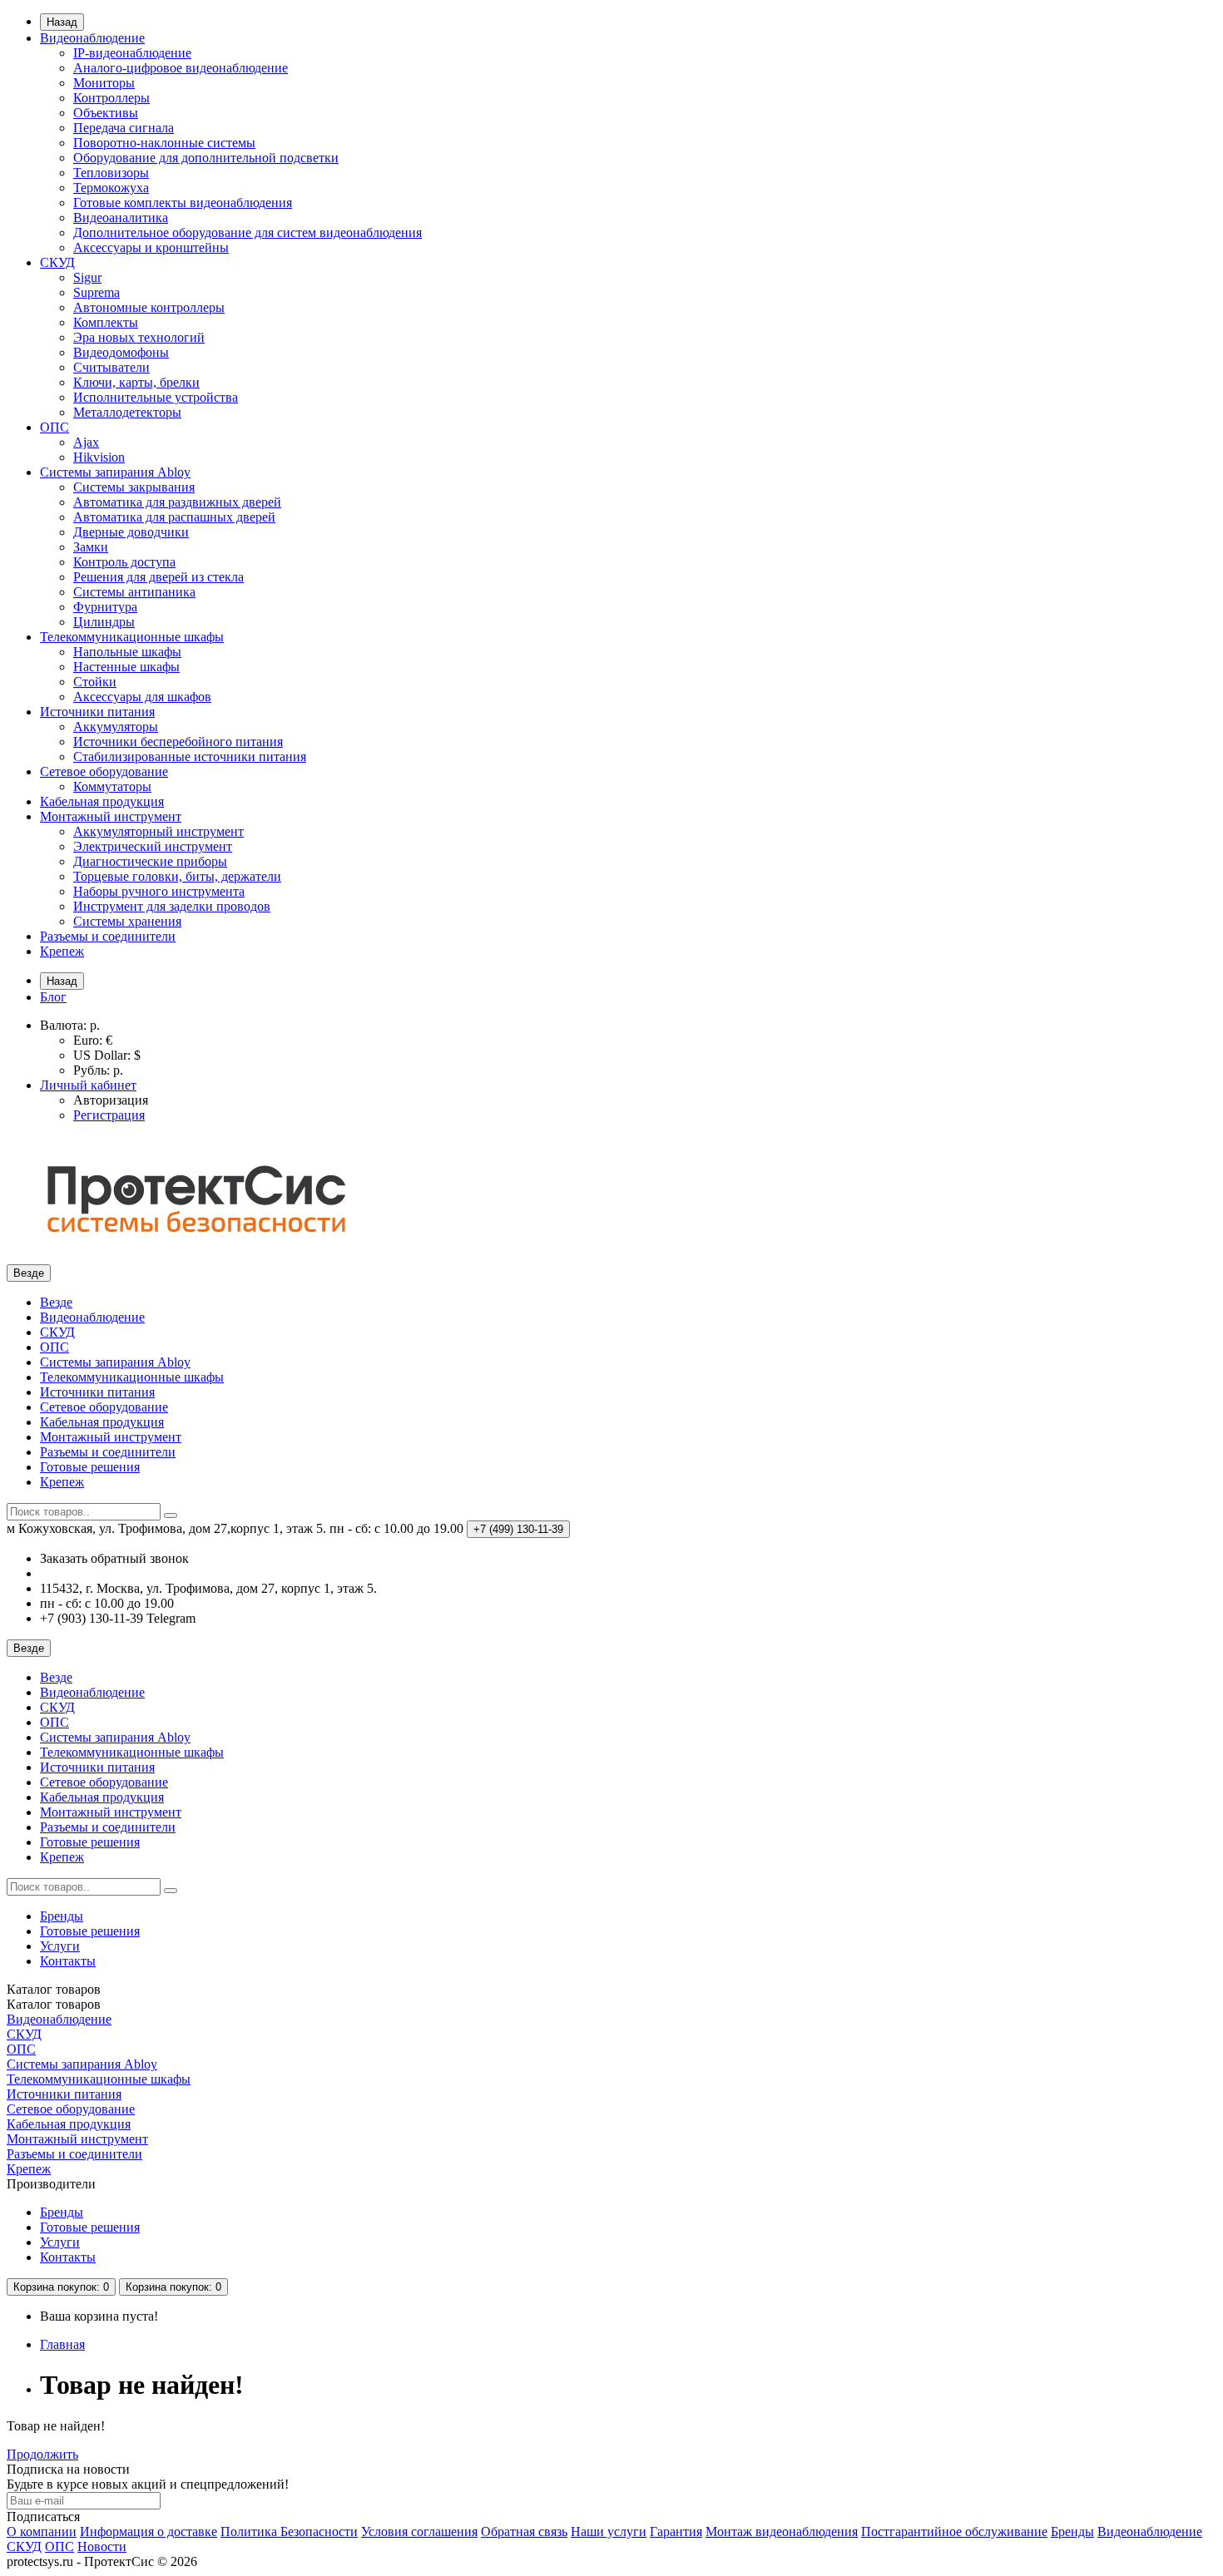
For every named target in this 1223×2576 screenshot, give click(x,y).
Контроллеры (111, 98)
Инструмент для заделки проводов (172, 906)
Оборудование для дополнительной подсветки (206, 158)
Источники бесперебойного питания (178, 742)
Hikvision (99, 457)
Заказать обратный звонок (114, 1558)
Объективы (106, 113)
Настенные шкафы (126, 667)
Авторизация (111, 1100)
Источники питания (97, 712)
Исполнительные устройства (156, 397)
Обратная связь (524, 2532)
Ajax (86, 442)
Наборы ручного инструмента (159, 891)
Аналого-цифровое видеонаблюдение (181, 68)
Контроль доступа (124, 562)
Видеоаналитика (121, 218)
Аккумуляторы (116, 727)
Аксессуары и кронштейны (151, 247)
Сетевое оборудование (104, 771)
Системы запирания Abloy (115, 472)
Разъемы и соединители (108, 936)
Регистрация (109, 1115)
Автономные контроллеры (149, 307)
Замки (91, 547)
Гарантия (676, 2532)
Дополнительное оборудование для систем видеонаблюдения (248, 232)
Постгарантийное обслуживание (954, 2532)
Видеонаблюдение (92, 38)
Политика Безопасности (289, 2532)
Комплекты (106, 322)
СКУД (57, 262)
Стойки (95, 682)
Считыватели (111, 367)
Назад (62, 22)
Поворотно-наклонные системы (164, 143)
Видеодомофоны (121, 352)
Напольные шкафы (127, 652)
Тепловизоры (111, 173)
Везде (56, 1302)
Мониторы (104, 83)
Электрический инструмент (153, 846)
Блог (53, 997)
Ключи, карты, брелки (136, 382)
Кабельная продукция (102, 801)
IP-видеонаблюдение (132, 53)
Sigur (87, 277)
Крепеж (62, 951)
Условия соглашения (419, 2532)
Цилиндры (104, 622)
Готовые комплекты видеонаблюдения (183, 203)
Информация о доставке (149, 2532)
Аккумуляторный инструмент (158, 831)
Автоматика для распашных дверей (174, 517)
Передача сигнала (124, 128)
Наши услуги (609, 2532)
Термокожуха (111, 188)
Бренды (62, 1916)
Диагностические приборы (150, 861)
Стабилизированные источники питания (190, 756)
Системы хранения (127, 921)
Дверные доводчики (131, 532)
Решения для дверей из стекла (158, 577)
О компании (42, 2532)
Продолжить (42, 2454)
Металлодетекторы (127, 412)
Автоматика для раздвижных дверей (177, 502)
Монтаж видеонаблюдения (782, 2532)
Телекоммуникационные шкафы (132, 637)
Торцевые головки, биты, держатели (177, 876)
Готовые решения (90, 1467)
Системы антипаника (134, 592)
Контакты (68, 1961)
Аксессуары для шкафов (142, 697)
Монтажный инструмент (111, 816)
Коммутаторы (112, 786)
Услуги (60, 1946)
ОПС (54, 427)
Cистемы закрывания (134, 487)
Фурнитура (105, 607)
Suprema (97, 292)
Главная (62, 2344)
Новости (102, 2546)
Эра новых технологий (139, 337)
